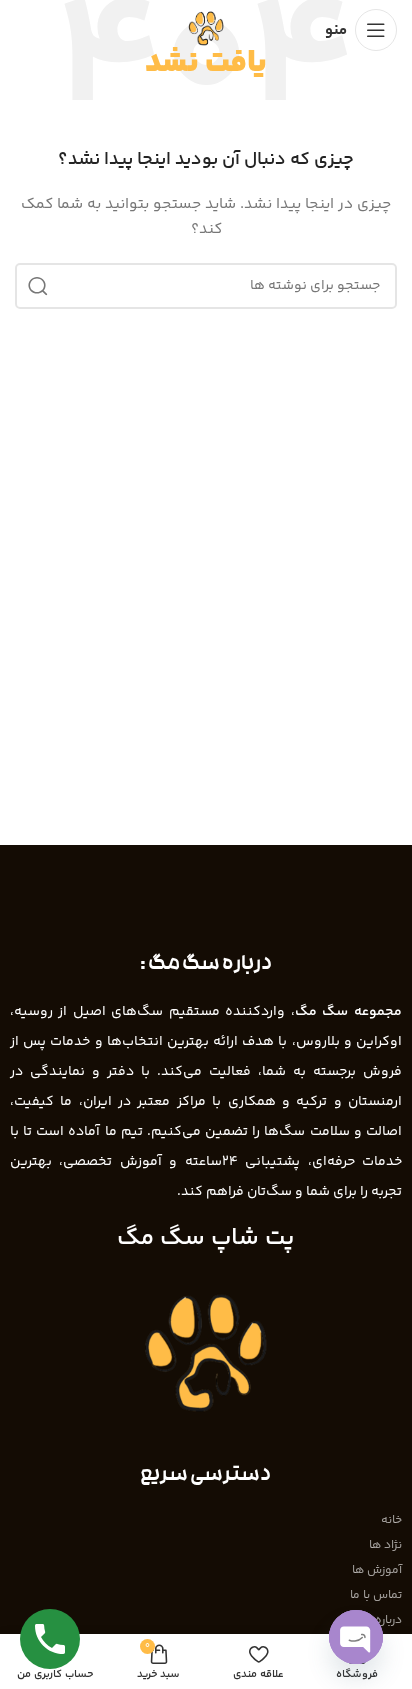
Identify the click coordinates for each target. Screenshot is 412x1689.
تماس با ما (376, 1595)
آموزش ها (377, 1570)
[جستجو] (38, 286)
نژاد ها (385, 1545)
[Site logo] (206, 30)
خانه (391, 1520)
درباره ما (382, 1620)
